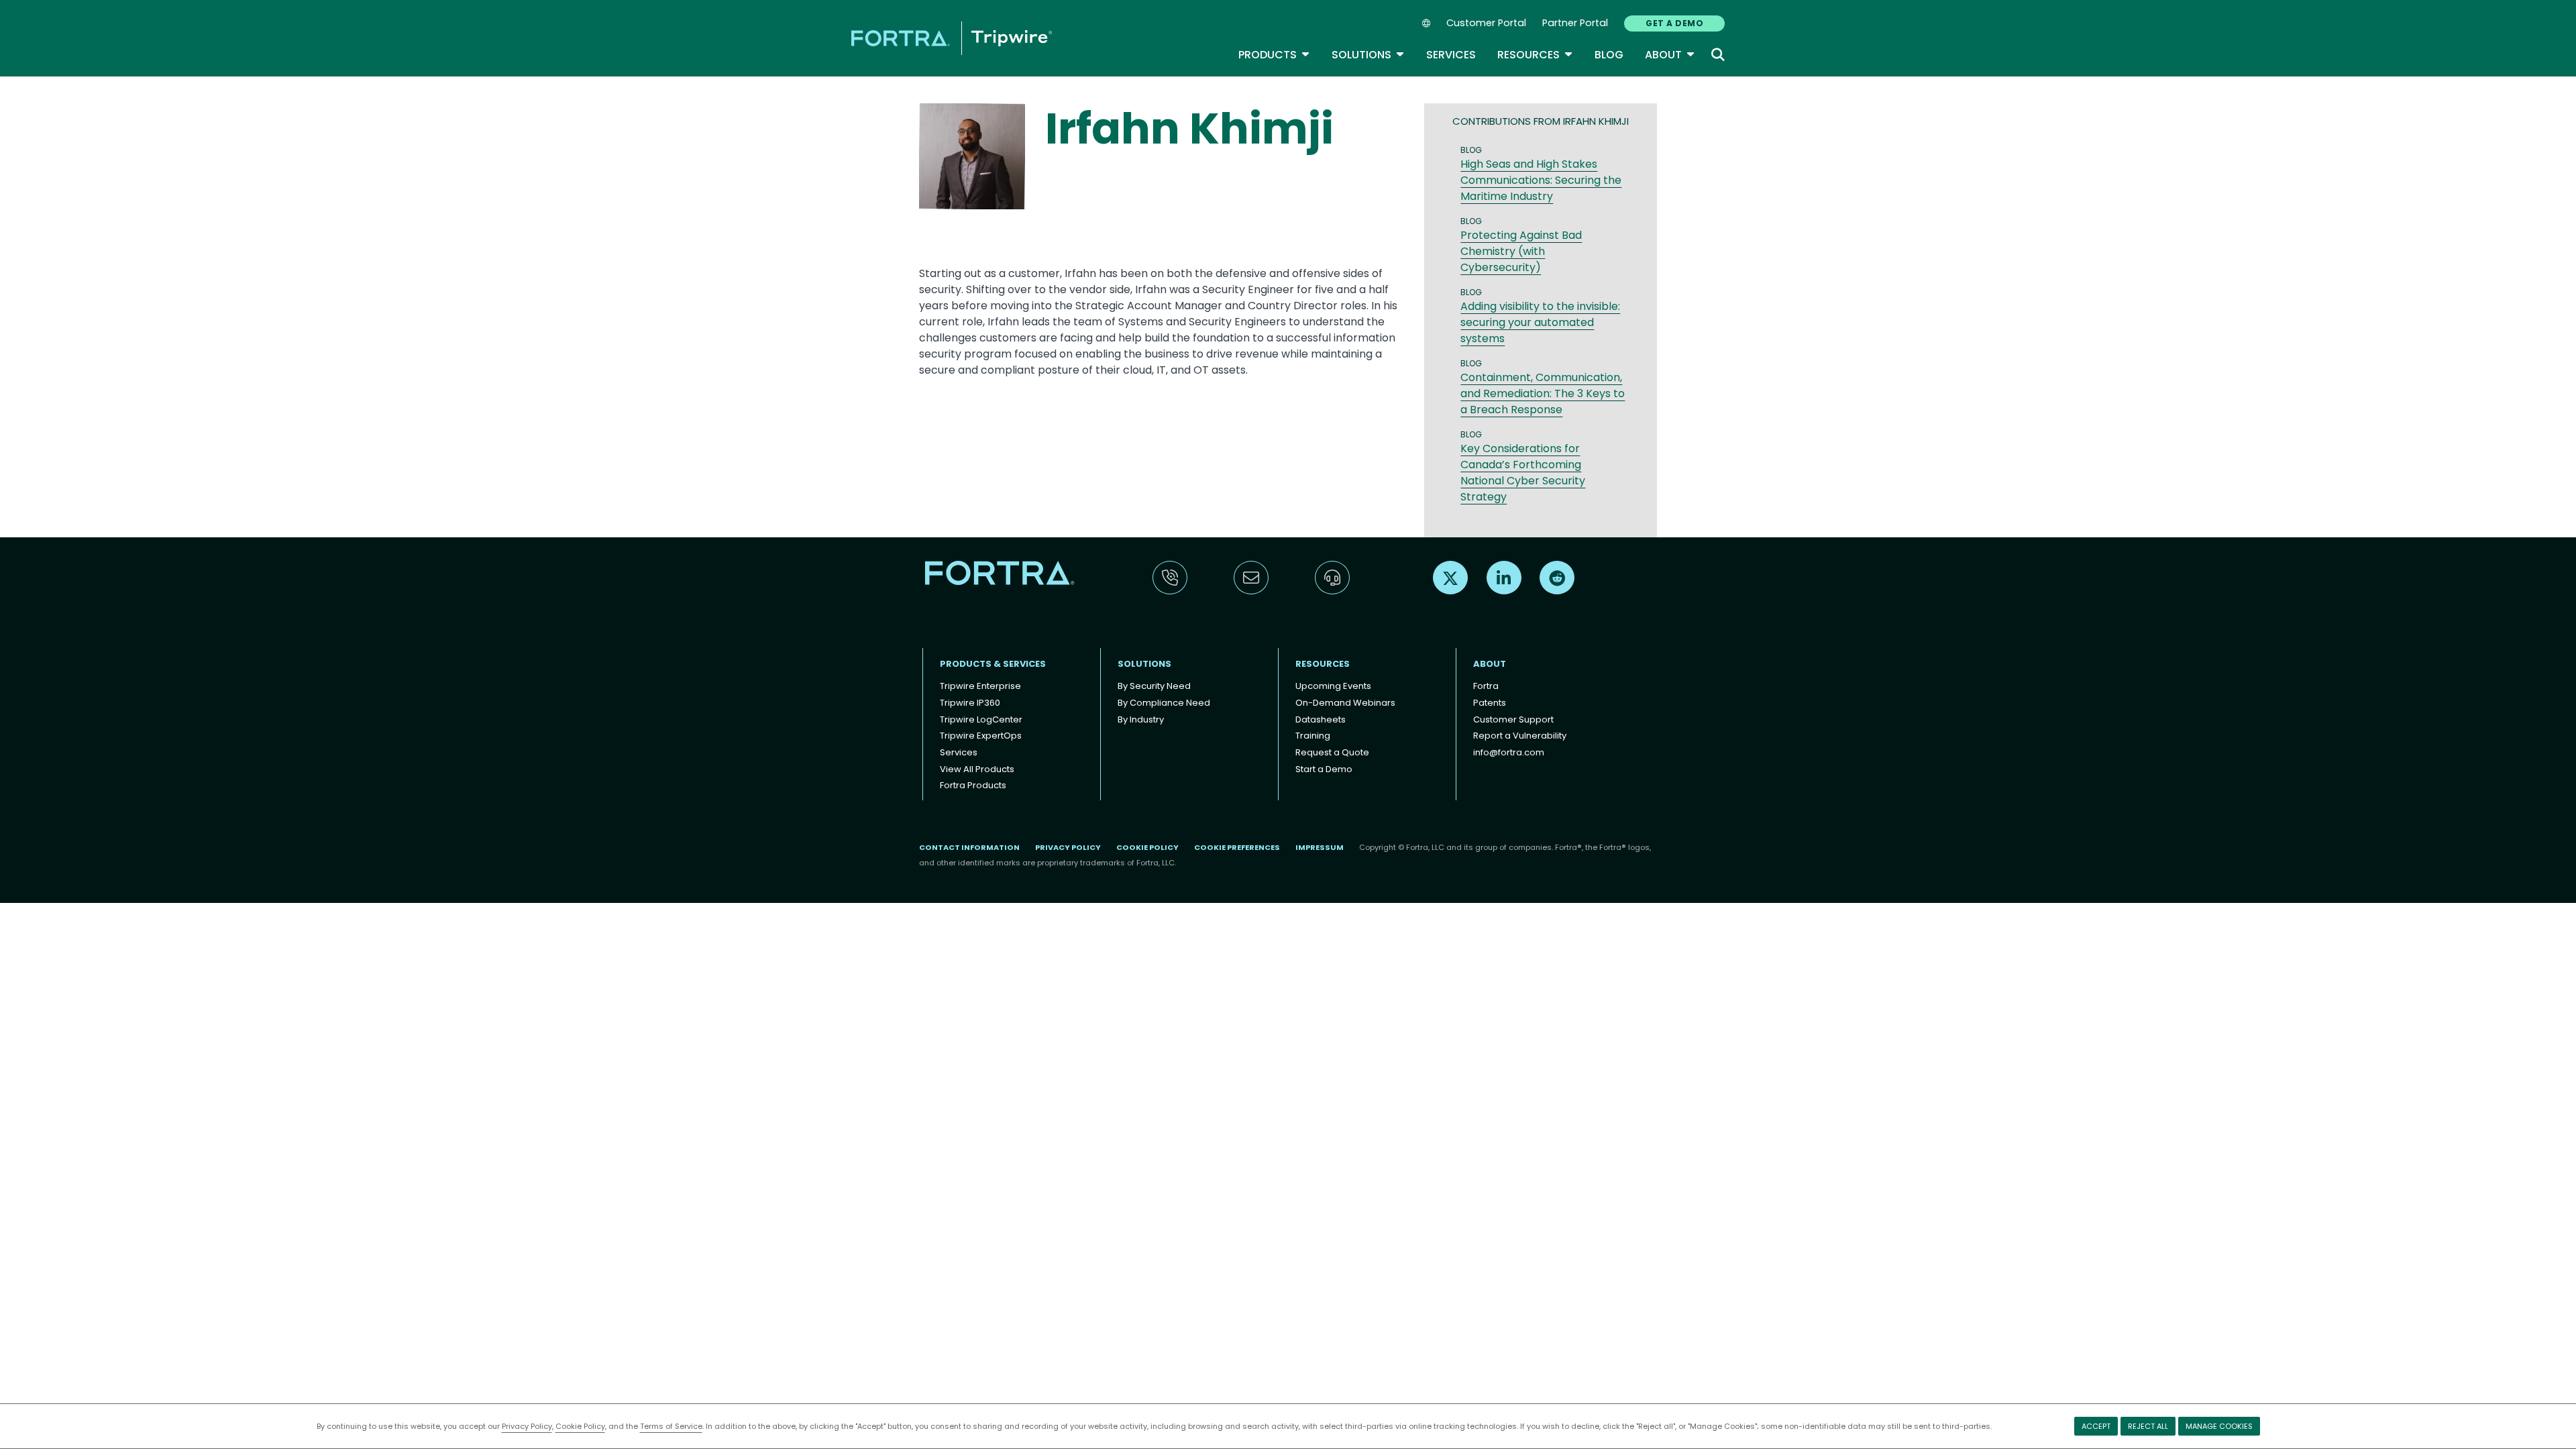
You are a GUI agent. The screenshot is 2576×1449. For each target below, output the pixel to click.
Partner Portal (1575, 23)
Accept (2096, 1426)
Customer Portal (1486, 23)
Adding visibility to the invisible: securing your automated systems (1540, 322)
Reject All (2148, 1426)
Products (1274, 55)
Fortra (1486, 686)
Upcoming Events (1333, 686)
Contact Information (969, 847)
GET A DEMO (1674, 23)
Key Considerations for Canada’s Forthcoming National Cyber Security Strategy (1523, 473)
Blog (1609, 55)
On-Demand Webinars (1345, 703)
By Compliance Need (1164, 703)
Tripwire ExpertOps (981, 736)
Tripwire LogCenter (981, 719)
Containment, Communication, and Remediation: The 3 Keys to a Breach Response (1543, 393)
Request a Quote (1332, 752)
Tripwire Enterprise (980, 686)
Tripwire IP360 (970, 703)
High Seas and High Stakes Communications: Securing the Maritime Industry (1541, 180)
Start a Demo (1324, 769)
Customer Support (1513, 719)
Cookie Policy (580, 1426)
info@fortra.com (1509, 752)
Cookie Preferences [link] (1237, 847)
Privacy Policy (527, 1426)
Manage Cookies (2219, 1426)
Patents (1490, 703)
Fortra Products (973, 785)
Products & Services (993, 664)
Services (1451, 55)
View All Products (977, 769)
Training (1313, 736)
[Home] (952, 38)
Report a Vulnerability (1520, 736)
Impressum (1320, 847)
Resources (1535, 55)
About (1670, 55)
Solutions (1368, 55)
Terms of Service (671, 1426)
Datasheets (1321, 719)
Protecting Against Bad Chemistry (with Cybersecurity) (1521, 251)
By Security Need (1154, 686)
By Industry (1141, 719)
